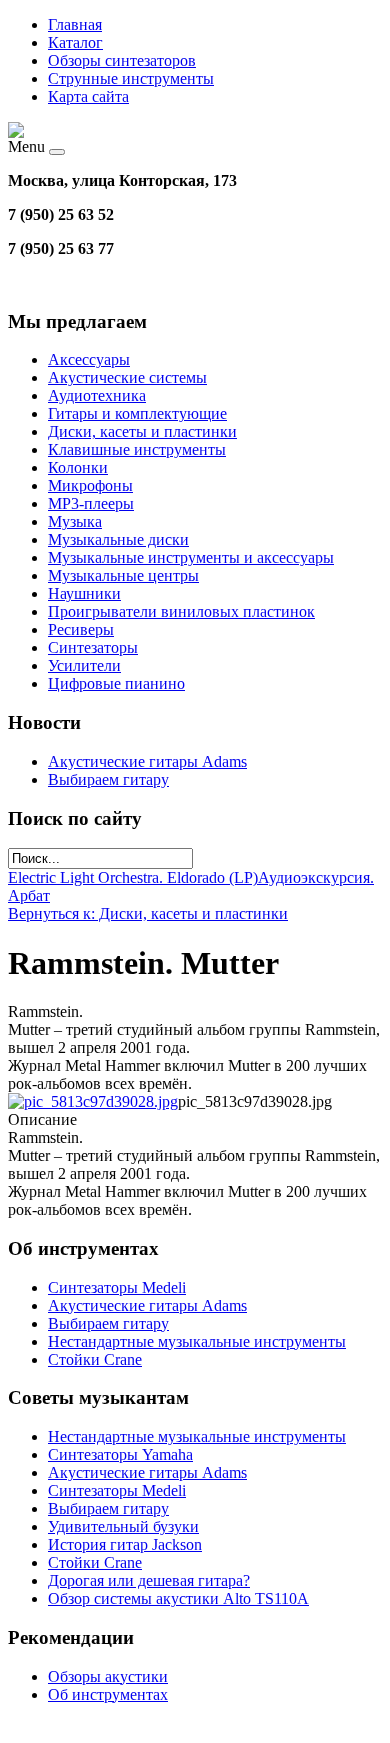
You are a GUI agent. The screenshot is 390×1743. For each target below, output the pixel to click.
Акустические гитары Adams (147, 761)
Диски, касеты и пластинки (142, 431)
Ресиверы (81, 629)
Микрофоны (90, 485)
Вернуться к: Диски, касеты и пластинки (148, 913)
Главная (75, 24)
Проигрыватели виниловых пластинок (181, 611)
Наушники (84, 593)
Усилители (84, 665)
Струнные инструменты (131, 78)
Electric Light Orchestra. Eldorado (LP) (133, 877)
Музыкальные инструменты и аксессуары (191, 557)
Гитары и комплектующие (137, 413)
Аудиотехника (97, 395)
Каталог (75, 42)
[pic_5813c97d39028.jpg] (93, 1101)
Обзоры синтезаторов (122, 60)
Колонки (78, 467)
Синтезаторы (93, 647)
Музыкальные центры (123, 575)
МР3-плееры (91, 503)
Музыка (75, 521)
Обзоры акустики (108, 1676)
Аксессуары (89, 359)
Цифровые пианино (116, 683)
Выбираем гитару (108, 779)
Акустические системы (127, 377)
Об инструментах (108, 1694)
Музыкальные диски (118, 539)
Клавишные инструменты (137, 449)
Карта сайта (88, 96)
